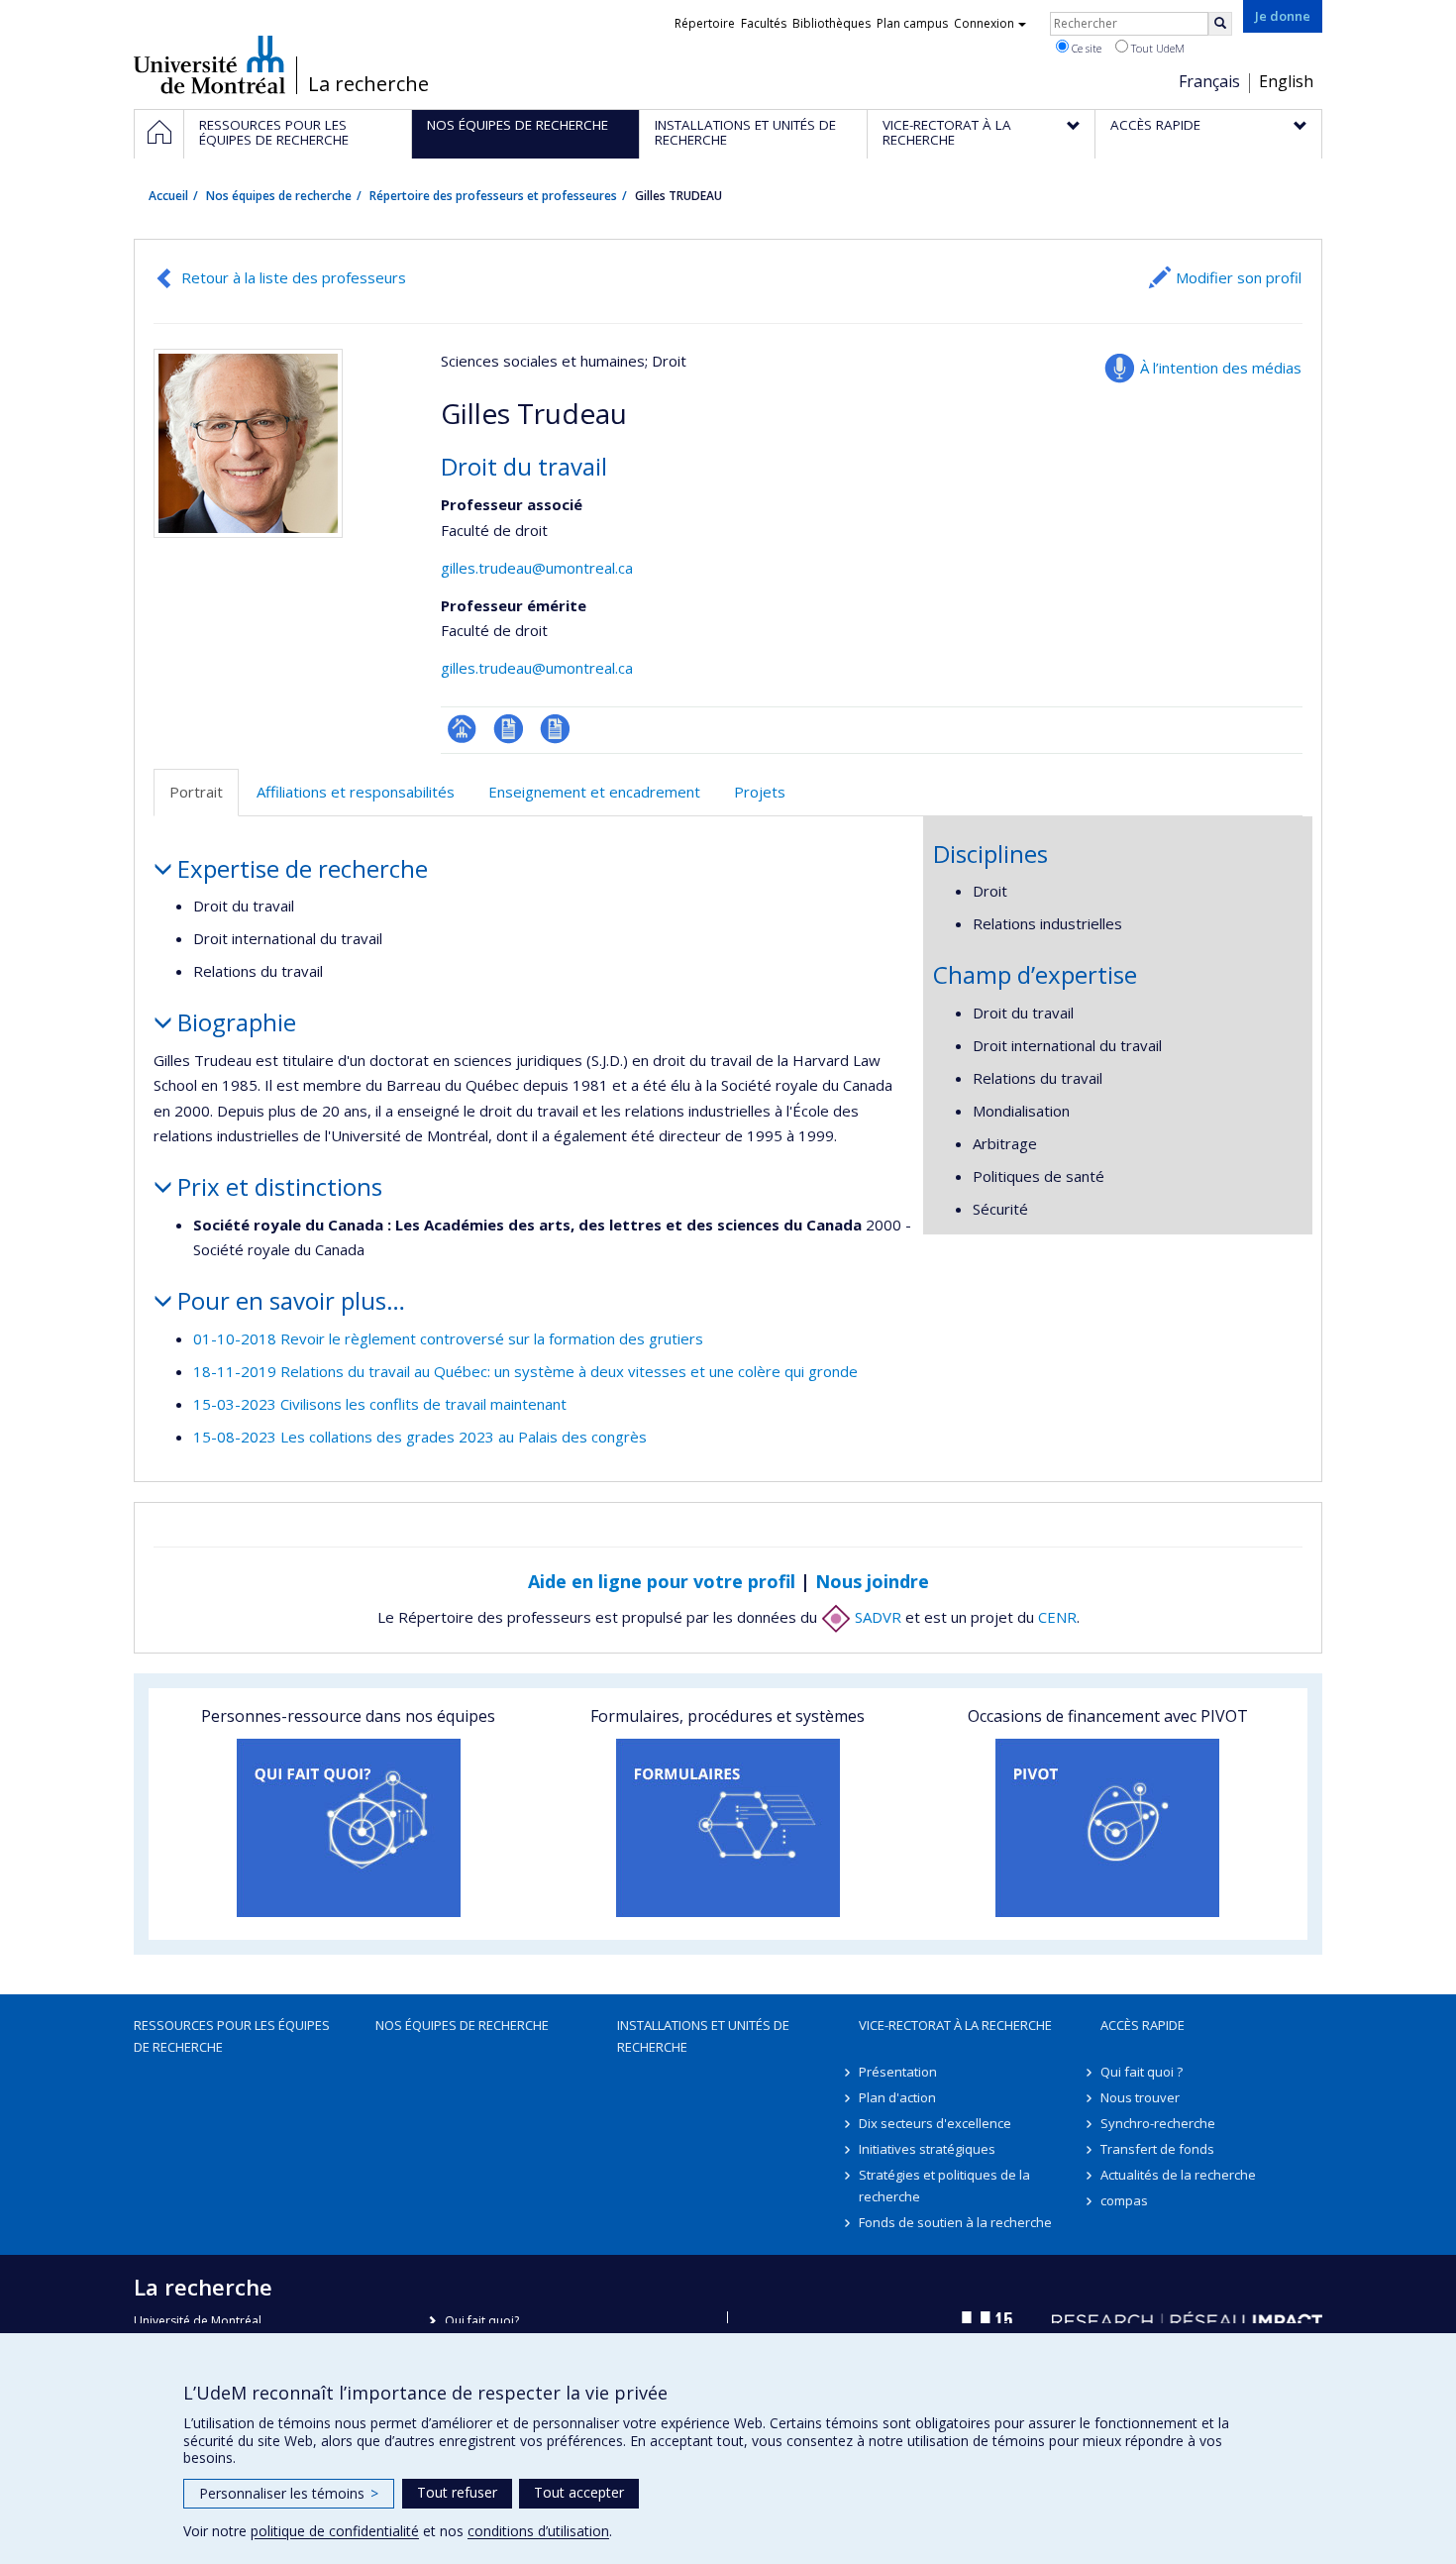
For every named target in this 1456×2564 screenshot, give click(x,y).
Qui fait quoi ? (1142, 2072)
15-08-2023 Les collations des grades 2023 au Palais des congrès (420, 1437)
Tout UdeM (1156, 48)
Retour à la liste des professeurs (294, 277)
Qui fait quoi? (482, 2321)
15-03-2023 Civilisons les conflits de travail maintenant (380, 1404)
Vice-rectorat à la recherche (955, 2025)
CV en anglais (555, 729)
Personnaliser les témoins (289, 2493)
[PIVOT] (1108, 1828)
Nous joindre (872, 1581)
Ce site (1085, 48)
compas (1124, 2200)
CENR (1057, 1617)
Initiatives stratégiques (927, 2149)
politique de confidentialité (335, 2531)
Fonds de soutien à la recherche (955, 2222)
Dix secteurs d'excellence (935, 2123)
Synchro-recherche (1158, 2123)
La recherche (368, 84)
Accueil (168, 196)
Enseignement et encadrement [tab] (594, 792)
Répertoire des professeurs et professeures (493, 196)
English (1286, 81)
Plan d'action (897, 2097)
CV (509, 729)
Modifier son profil (1239, 277)
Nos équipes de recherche (279, 196)
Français (1209, 81)
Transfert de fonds (1157, 2149)
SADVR (876, 1617)
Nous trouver (1140, 2097)
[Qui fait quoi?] (348, 1828)
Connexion (984, 23)
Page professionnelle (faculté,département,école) (462, 729)
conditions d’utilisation (538, 2531)
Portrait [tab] (196, 792)
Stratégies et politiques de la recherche (944, 2186)
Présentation (898, 2072)
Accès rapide (1143, 2025)
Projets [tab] (760, 792)
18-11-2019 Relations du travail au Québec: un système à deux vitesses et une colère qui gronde (525, 1371)
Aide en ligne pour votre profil (662, 1581)
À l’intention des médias (1221, 368)
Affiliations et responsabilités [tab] (356, 792)
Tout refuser (457, 2492)
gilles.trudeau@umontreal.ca (537, 568)
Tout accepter (579, 2492)
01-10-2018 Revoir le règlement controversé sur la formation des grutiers (448, 1338)
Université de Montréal (209, 64)
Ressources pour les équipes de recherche (232, 2036)
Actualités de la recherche (1178, 2175)
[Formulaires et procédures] (728, 1828)
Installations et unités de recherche (703, 2036)
